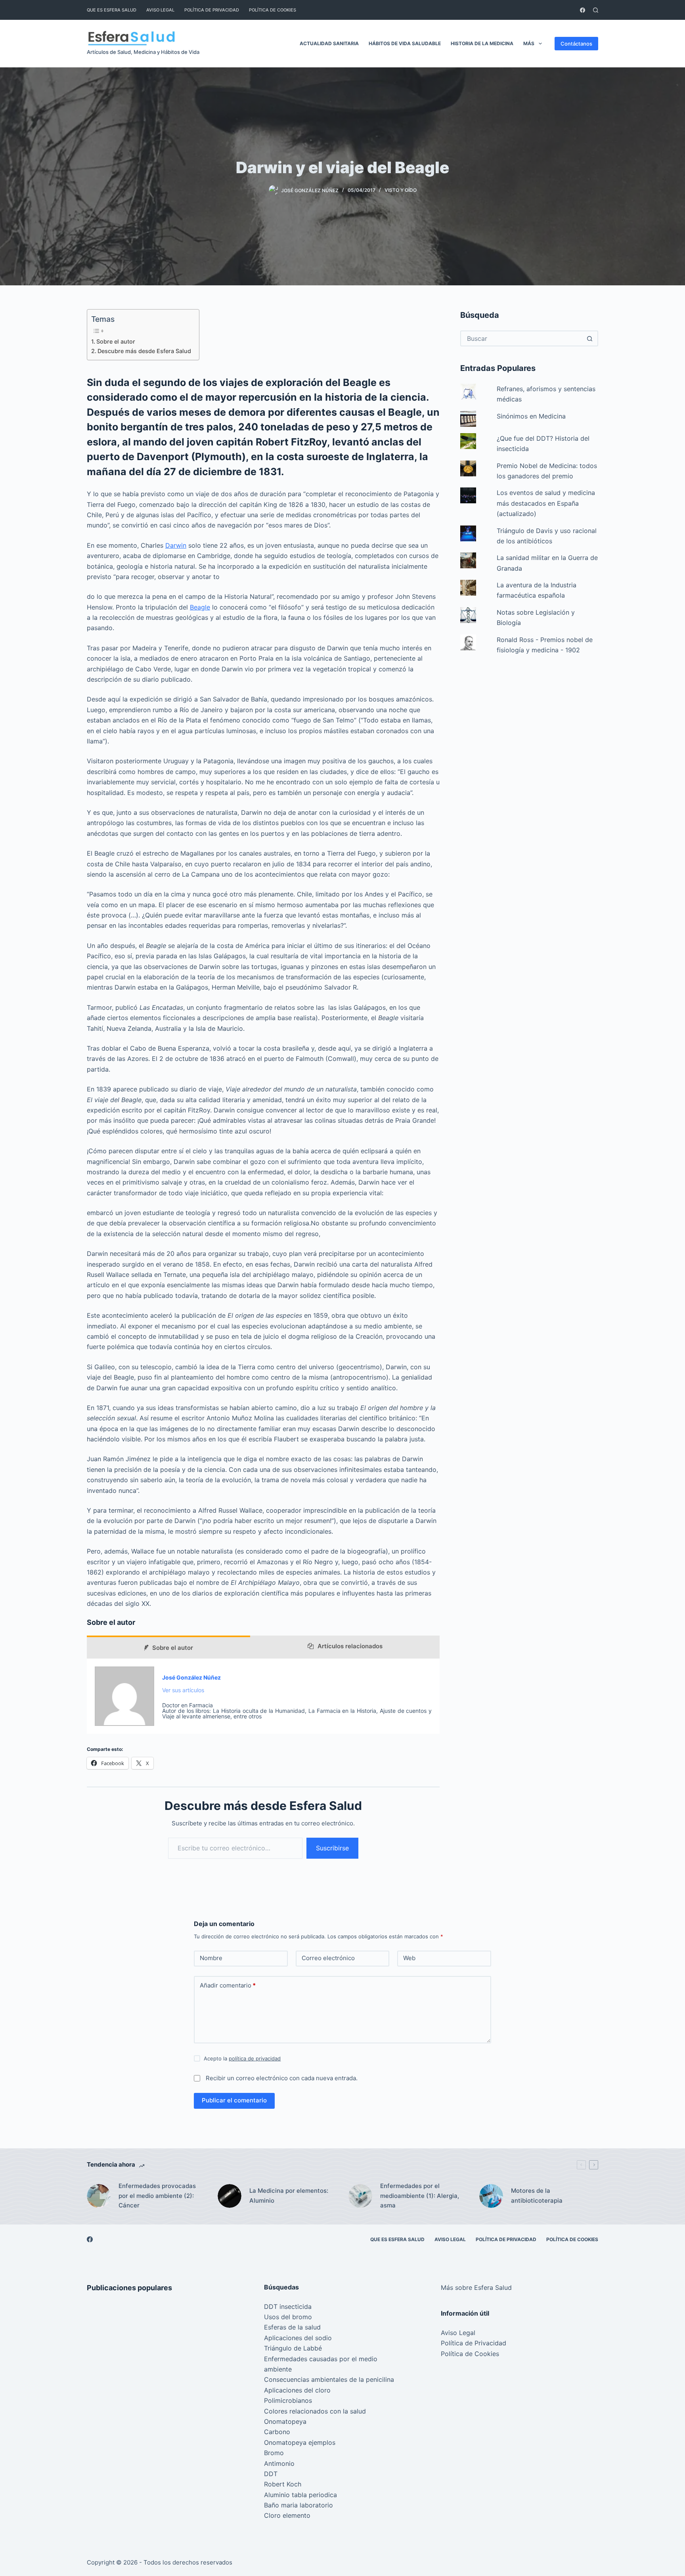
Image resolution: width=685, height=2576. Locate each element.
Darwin (176, 545)
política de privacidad (255, 2058)
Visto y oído (401, 190)
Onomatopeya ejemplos (300, 2442)
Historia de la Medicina (482, 43)
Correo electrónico (328, 1958)
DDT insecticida (288, 2307)
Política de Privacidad (212, 10)
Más (529, 43)
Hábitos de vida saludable (405, 43)
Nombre (211, 1958)
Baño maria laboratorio (298, 2505)
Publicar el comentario (234, 2100)
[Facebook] (583, 10)
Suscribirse (332, 1848)
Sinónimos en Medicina (531, 416)
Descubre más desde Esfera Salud (144, 351)
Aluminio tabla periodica (300, 2495)
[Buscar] (596, 10)
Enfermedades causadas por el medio (321, 2359)
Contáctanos (576, 44)
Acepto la (242, 2058)
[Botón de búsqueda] (589, 338)
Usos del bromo (288, 2317)
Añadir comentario (228, 1985)
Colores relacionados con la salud (315, 2411)
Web (409, 1958)
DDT (271, 2474)
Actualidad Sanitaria (329, 43)
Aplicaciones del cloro (297, 2390)
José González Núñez (191, 1677)
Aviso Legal (160, 10)
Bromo (274, 2453)
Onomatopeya (285, 2421)
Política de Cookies (273, 10)
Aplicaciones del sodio (298, 2338)
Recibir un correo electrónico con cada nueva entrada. (282, 2078)
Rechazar (80, 2553)
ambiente (278, 2369)
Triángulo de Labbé (293, 2348)
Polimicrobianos (288, 2400)
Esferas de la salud (292, 2327)
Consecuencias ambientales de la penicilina (329, 2379)
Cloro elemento (287, 2515)
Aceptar (39, 2553)
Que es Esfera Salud (112, 10)
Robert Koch (283, 2484)
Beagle (200, 607)
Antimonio (279, 2463)
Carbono (277, 2432)
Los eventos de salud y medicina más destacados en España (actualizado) (546, 503)
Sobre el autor (116, 341)
